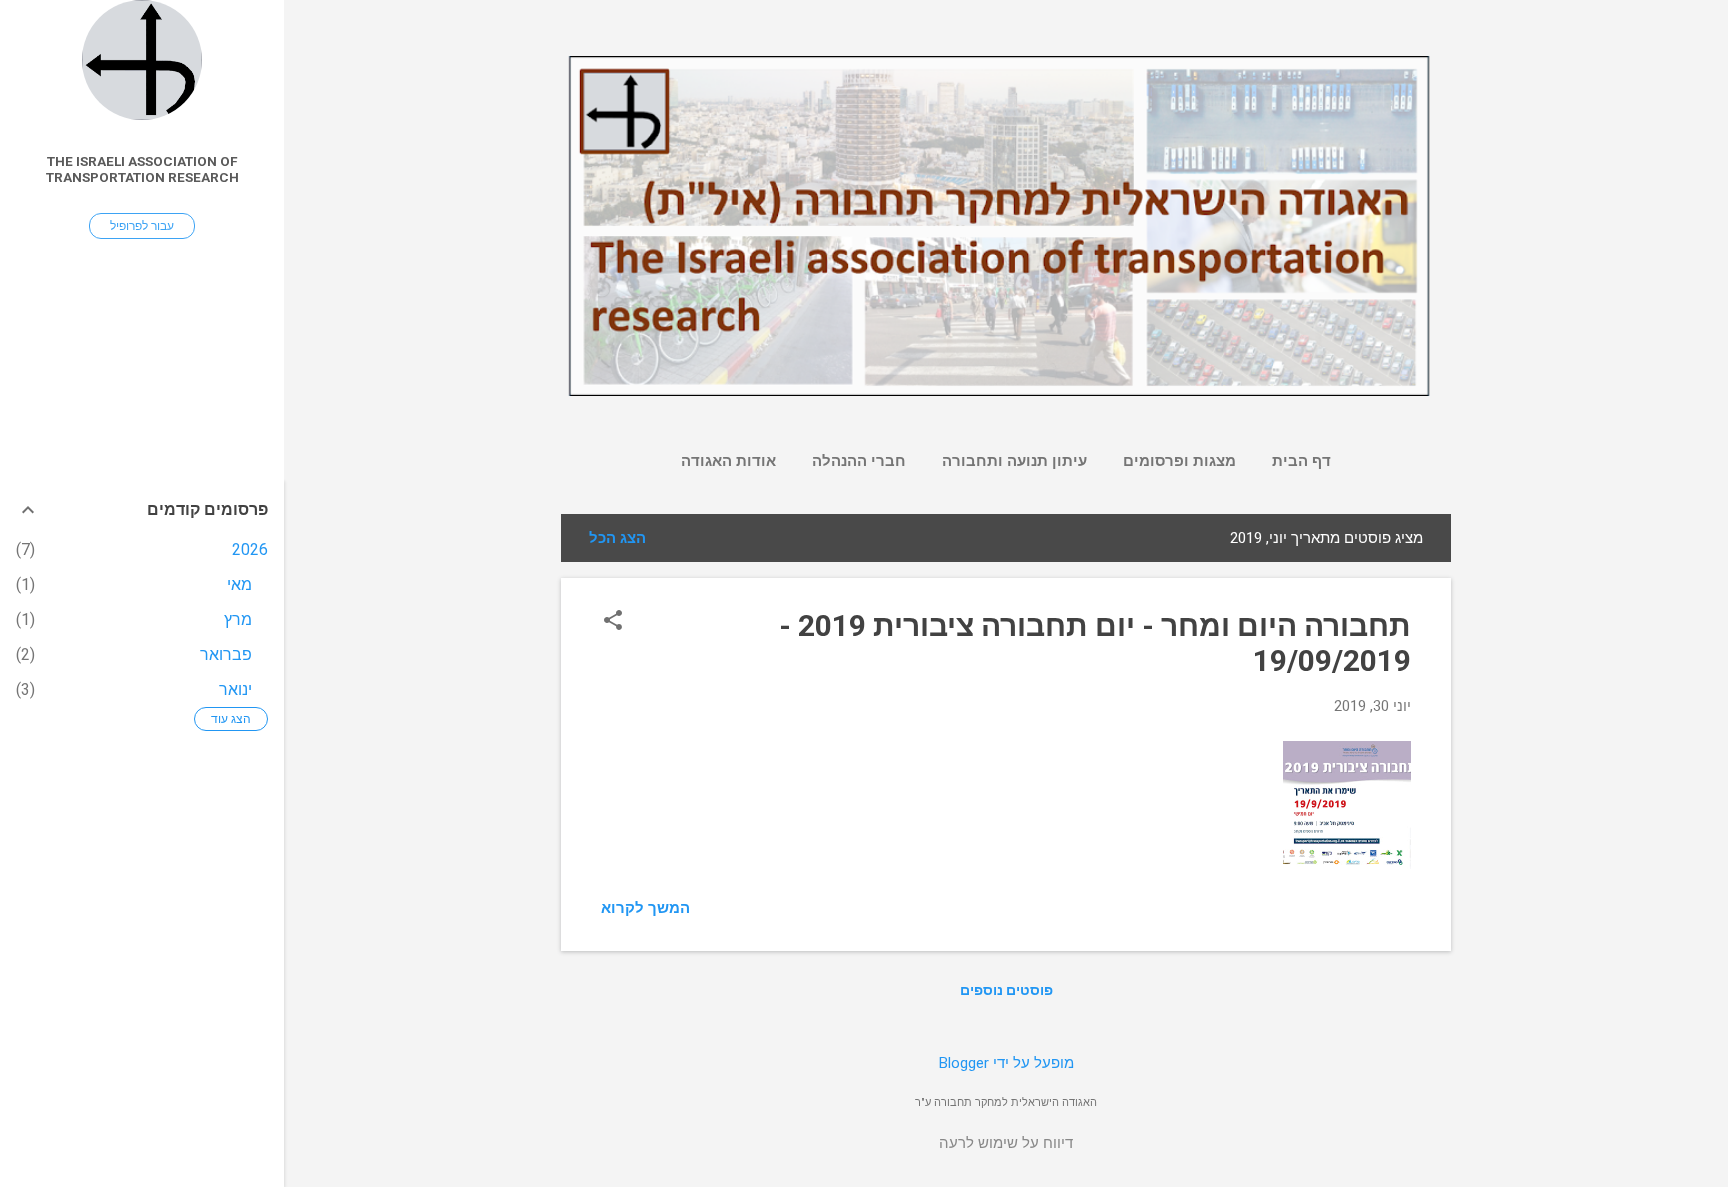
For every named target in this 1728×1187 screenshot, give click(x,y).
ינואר (235, 689)
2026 (250, 549)
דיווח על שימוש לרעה (1006, 1143)
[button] (613, 622)
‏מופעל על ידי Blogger (1006, 1063)
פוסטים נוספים (1006, 990)
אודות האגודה (728, 461)
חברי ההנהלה (859, 461)
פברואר (226, 654)
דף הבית (1301, 461)
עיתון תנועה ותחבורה (1014, 461)
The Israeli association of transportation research (142, 169)
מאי (239, 584)
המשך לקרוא (645, 908)
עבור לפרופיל (142, 226)
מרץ (238, 619)
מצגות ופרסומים (1179, 461)
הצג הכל (617, 538)
